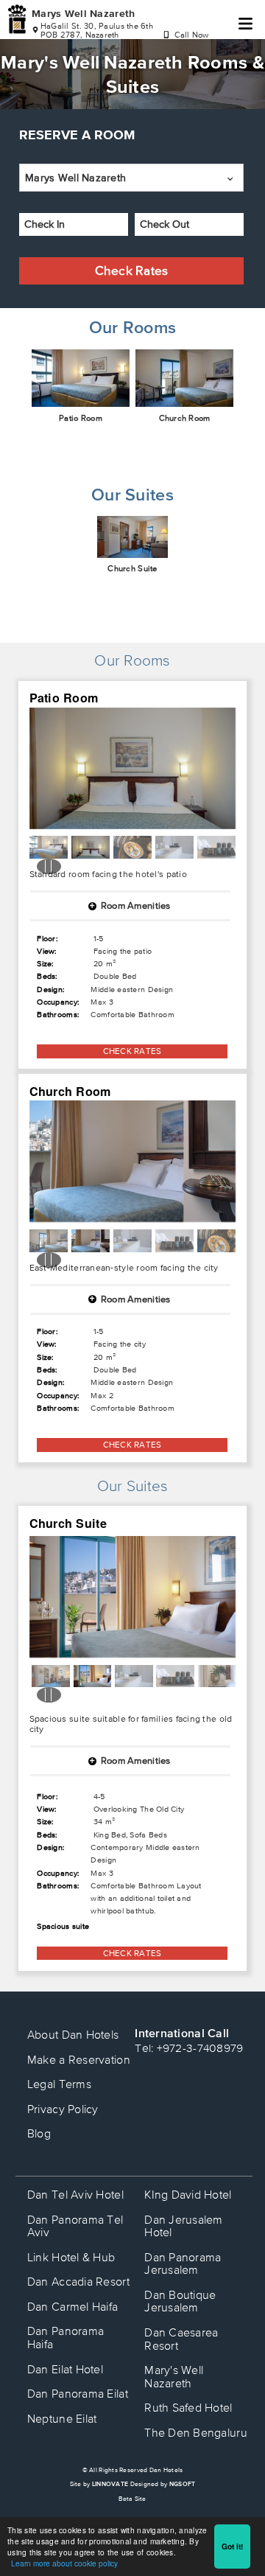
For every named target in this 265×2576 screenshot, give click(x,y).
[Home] (17, 20)
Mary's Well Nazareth (174, 2376)
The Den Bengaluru (196, 2432)
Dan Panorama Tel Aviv (75, 2226)
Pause (49, 866)
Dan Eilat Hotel (65, 2369)
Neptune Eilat (62, 2418)
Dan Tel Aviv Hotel (75, 2194)
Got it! (232, 2547)
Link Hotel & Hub (71, 2257)
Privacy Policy (63, 2109)
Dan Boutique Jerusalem (180, 2301)
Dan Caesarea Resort (181, 2339)
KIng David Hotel (188, 2194)
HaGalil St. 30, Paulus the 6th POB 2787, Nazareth (97, 30)
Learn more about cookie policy (64, 2563)
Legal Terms (59, 2084)
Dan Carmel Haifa (73, 2306)
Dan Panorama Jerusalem (183, 2263)
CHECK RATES (132, 1051)
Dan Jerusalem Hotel (184, 2226)
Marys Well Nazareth (83, 13)
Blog (39, 2133)
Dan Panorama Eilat (78, 2393)
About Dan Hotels (73, 2034)
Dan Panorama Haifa (66, 2337)
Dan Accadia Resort (78, 2281)
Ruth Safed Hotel (188, 2407)
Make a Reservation (79, 2059)
